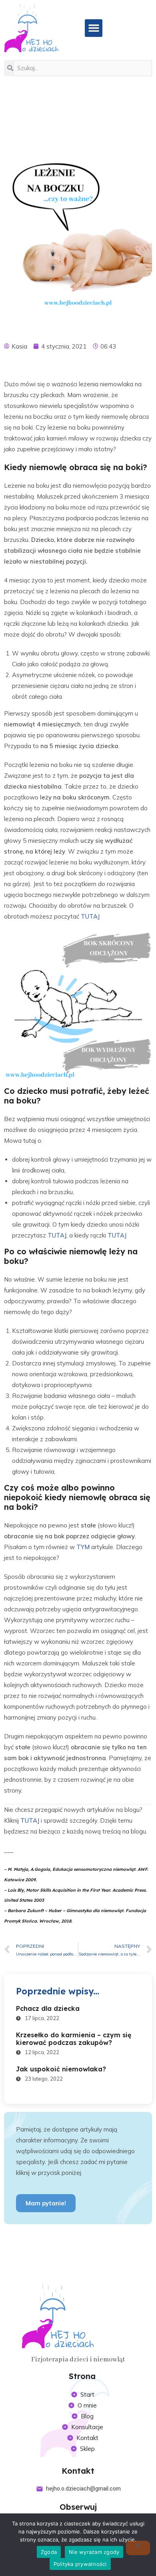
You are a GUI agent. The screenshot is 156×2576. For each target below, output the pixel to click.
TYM (83, 1547)
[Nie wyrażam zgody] (138, 2548)
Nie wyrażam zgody (94, 2552)
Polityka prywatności (80, 2564)
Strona (82, 2376)
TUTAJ (90, 916)
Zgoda (49, 2552)
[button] (94, 28)
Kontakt (78, 2471)
